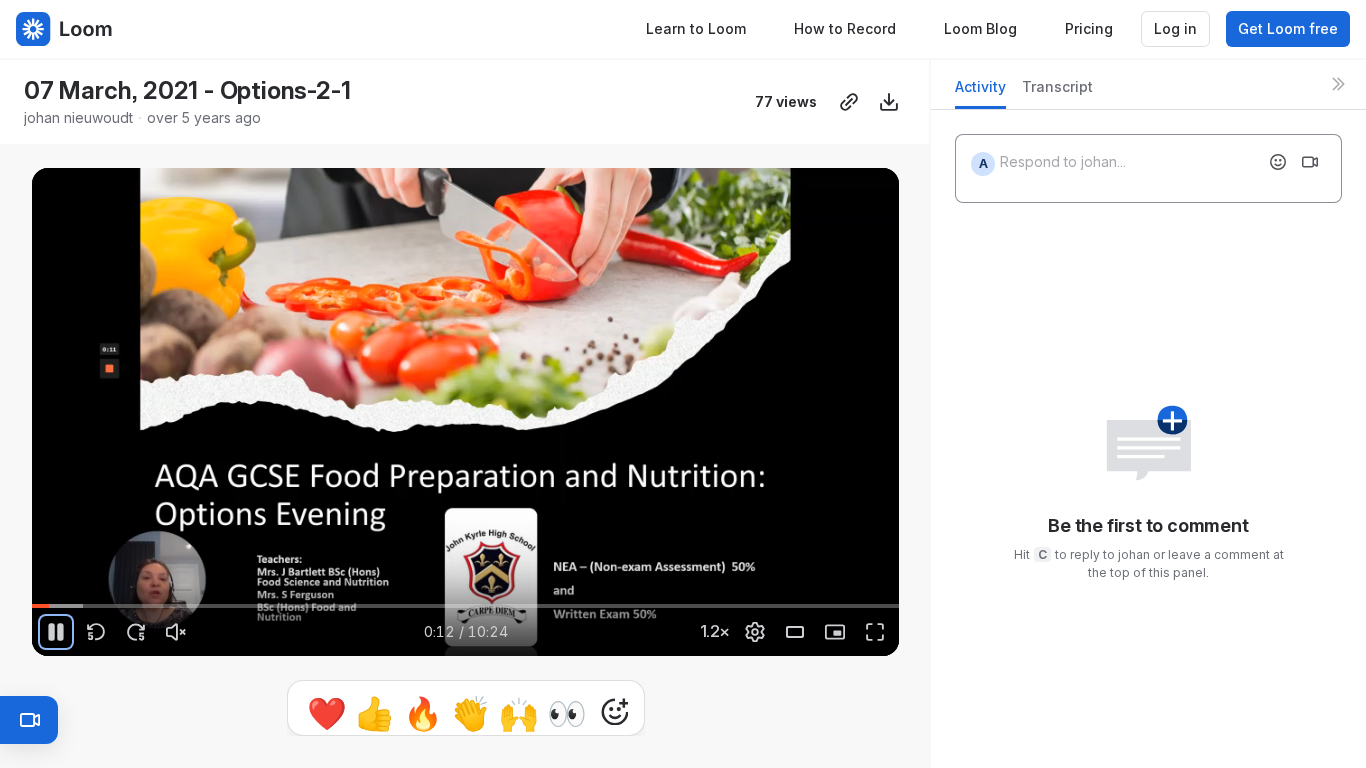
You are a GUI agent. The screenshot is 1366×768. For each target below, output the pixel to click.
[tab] (980, 92)
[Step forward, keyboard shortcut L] (136, 632)
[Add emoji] (1278, 162)
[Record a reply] (1310, 162)
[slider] (465, 606)
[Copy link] (849, 102)
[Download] (889, 102)
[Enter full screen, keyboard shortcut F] (875, 632)
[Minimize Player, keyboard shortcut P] (835, 632)
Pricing (1089, 28)
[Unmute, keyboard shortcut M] (176, 632)
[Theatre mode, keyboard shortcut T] (795, 632)
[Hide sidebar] (1338, 84)
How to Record (845, 28)
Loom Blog (980, 28)
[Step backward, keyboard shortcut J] (96, 632)
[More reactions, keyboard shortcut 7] (615, 712)
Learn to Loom (696, 28)
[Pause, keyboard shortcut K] (56, 632)
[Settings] (755, 632)
